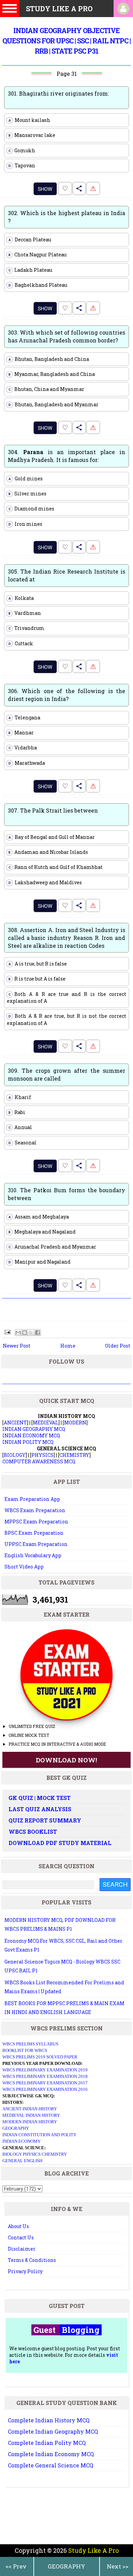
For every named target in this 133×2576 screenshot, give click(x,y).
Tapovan (22, 165)
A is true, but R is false (38, 964)
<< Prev (16, 2566)
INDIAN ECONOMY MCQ (31, 1435)
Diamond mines (32, 509)
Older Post (118, 1346)
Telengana (25, 717)
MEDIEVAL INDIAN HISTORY (31, 2115)
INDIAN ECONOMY (21, 2141)
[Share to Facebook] (38, 1333)
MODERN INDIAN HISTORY (30, 2122)
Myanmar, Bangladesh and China (52, 374)
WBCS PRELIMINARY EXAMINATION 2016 (45, 2089)
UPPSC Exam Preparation (36, 1544)
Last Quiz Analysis (40, 1809)
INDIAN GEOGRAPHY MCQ (34, 1429)
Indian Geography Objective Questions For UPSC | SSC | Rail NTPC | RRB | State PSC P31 (66, 41)
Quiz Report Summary (45, 1820)
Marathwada (27, 763)
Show (45, 189)
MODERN (75, 1423)
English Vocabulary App (33, 1555)
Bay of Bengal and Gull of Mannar (52, 837)
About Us (18, 2226)
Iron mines (26, 524)
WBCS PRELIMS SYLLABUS (30, 2044)
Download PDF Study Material (60, 1843)
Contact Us (21, 2237)
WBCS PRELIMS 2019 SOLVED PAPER (40, 2057)
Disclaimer (22, 2249)
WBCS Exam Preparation (35, 1510)
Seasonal (23, 1143)
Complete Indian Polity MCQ (47, 2443)
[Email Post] (7, 1331)
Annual (20, 1127)
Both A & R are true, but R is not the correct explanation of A (66, 1019)
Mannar (21, 733)
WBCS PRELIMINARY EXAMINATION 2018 (45, 2076)
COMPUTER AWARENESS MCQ (39, 1461)
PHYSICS (42, 1455)
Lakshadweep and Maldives (45, 882)
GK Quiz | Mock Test (40, 1798)
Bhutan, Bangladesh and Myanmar (54, 404)
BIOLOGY (15, 1455)
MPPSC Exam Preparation (36, 1522)
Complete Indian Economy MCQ (51, 2454)
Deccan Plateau (30, 240)
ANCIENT (15, 1423)
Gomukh (22, 150)
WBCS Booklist (33, 1832)
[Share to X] (31, 1333)
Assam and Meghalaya (39, 1217)
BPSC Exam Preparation (34, 1533)
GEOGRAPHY (66, 2566)
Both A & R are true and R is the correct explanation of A (66, 997)
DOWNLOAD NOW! (66, 1760)
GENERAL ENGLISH (22, 2161)
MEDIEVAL (46, 1423)
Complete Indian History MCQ (49, 2420)
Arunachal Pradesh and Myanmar (53, 1247)
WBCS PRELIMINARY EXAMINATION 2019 (45, 2070)
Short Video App (24, 1567)
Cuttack (21, 643)
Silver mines (28, 494)
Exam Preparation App (32, 1499)
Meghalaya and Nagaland (42, 1232)
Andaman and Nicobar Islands (48, 852)
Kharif (20, 1097)
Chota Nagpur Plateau (38, 255)
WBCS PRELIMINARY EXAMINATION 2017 (45, 2083)
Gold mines (26, 478)
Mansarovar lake (32, 135)
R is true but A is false (37, 979)
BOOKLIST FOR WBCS (25, 2050)
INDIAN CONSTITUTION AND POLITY (39, 2135)
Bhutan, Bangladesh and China (49, 359)
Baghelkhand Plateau (38, 285)
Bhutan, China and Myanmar (47, 389)
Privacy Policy (25, 2271)
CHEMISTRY (74, 1455)
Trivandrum (27, 628)
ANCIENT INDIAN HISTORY (30, 2109)
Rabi (17, 1112)
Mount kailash (29, 120)
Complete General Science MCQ (50, 2465)
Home (68, 1346)
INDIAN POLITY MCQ (28, 1442)
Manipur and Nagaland (40, 1262)
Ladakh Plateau (31, 270)
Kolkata (21, 598)
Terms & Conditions (32, 2260)
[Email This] (18, 1333)
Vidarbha (23, 748)
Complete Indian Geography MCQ (53, 2431)
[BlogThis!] (25, 1333)
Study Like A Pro (93, 2550)
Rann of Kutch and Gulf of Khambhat (56, 867)
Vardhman (25, 613)
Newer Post (17, 1346)
